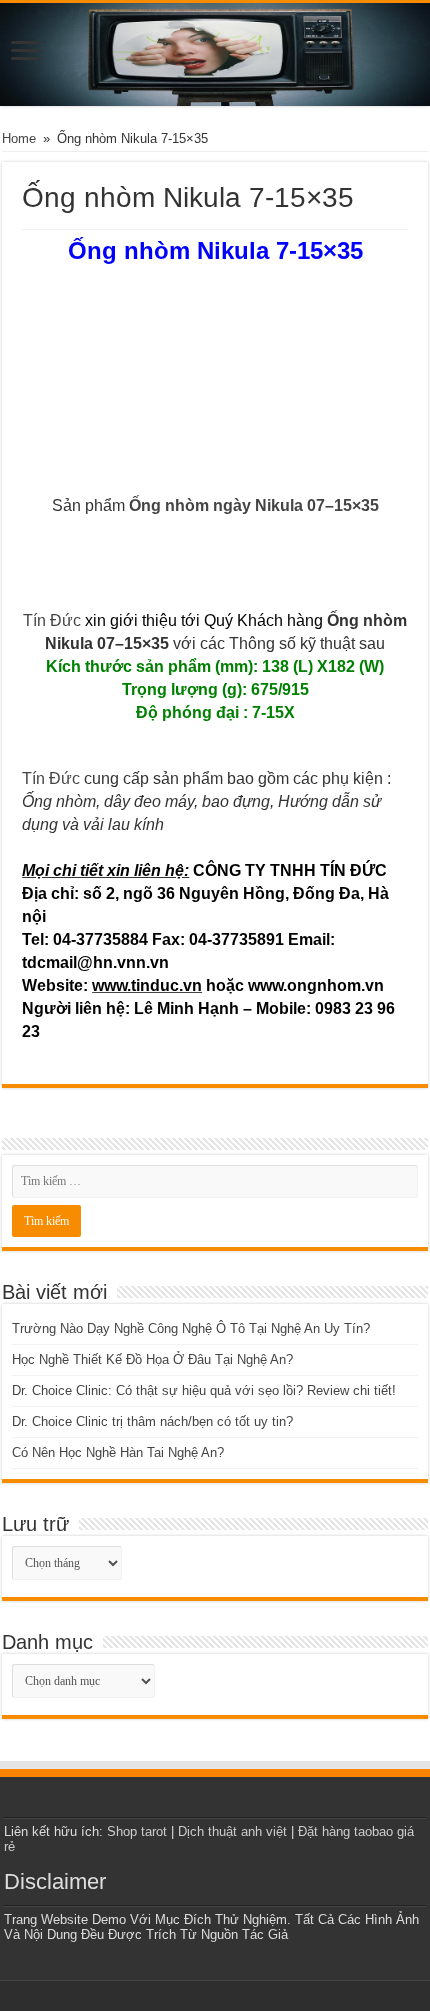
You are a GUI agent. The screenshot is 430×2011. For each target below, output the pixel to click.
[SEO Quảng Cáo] (215, 54)
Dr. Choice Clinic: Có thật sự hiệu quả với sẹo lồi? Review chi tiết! (204, 1390)
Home (19, 138)
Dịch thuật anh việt (232, 1831)
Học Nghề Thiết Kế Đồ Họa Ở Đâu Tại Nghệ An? (152, 1359)
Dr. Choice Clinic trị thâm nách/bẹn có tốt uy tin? (152, 1421)
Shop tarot (137, 1831)
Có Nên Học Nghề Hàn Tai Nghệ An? (118, 1452)
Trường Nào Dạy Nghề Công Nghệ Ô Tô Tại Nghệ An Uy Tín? (191, 1328)
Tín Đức (52, 620)
